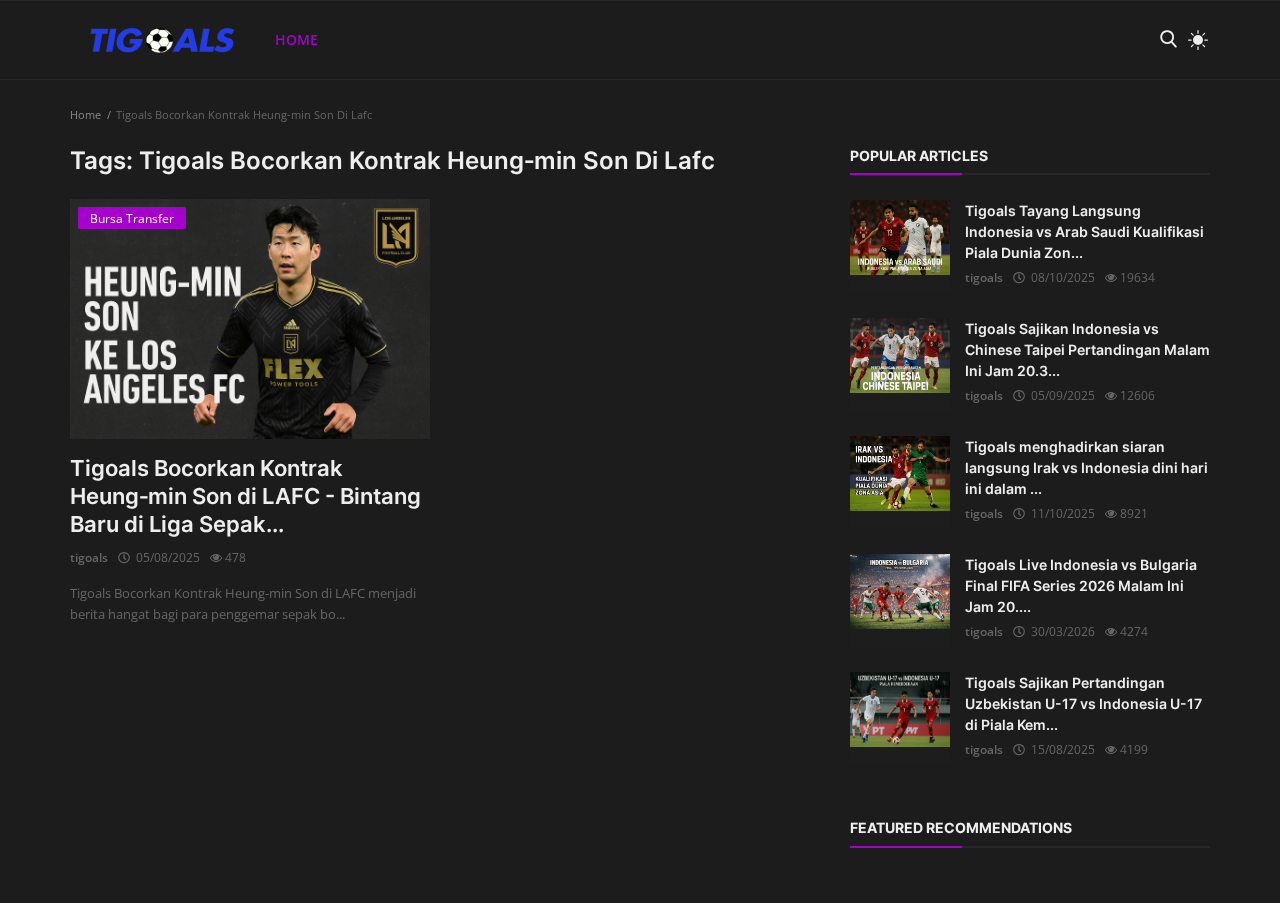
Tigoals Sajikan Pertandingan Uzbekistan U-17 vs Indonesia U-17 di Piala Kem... (1083, 703)
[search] (1168, 39)
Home (296, 39)
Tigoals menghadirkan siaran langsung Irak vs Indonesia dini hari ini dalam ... (1086, 467)
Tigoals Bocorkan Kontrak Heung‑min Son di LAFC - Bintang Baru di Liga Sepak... (245, 496)
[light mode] (1193, 40)
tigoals (89, 557)
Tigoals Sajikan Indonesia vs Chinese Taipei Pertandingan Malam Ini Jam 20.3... (1087, 349)
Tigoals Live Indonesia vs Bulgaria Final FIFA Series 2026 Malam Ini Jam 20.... (1081, 585)
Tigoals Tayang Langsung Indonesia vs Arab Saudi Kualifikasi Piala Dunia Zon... (1084, 231)
